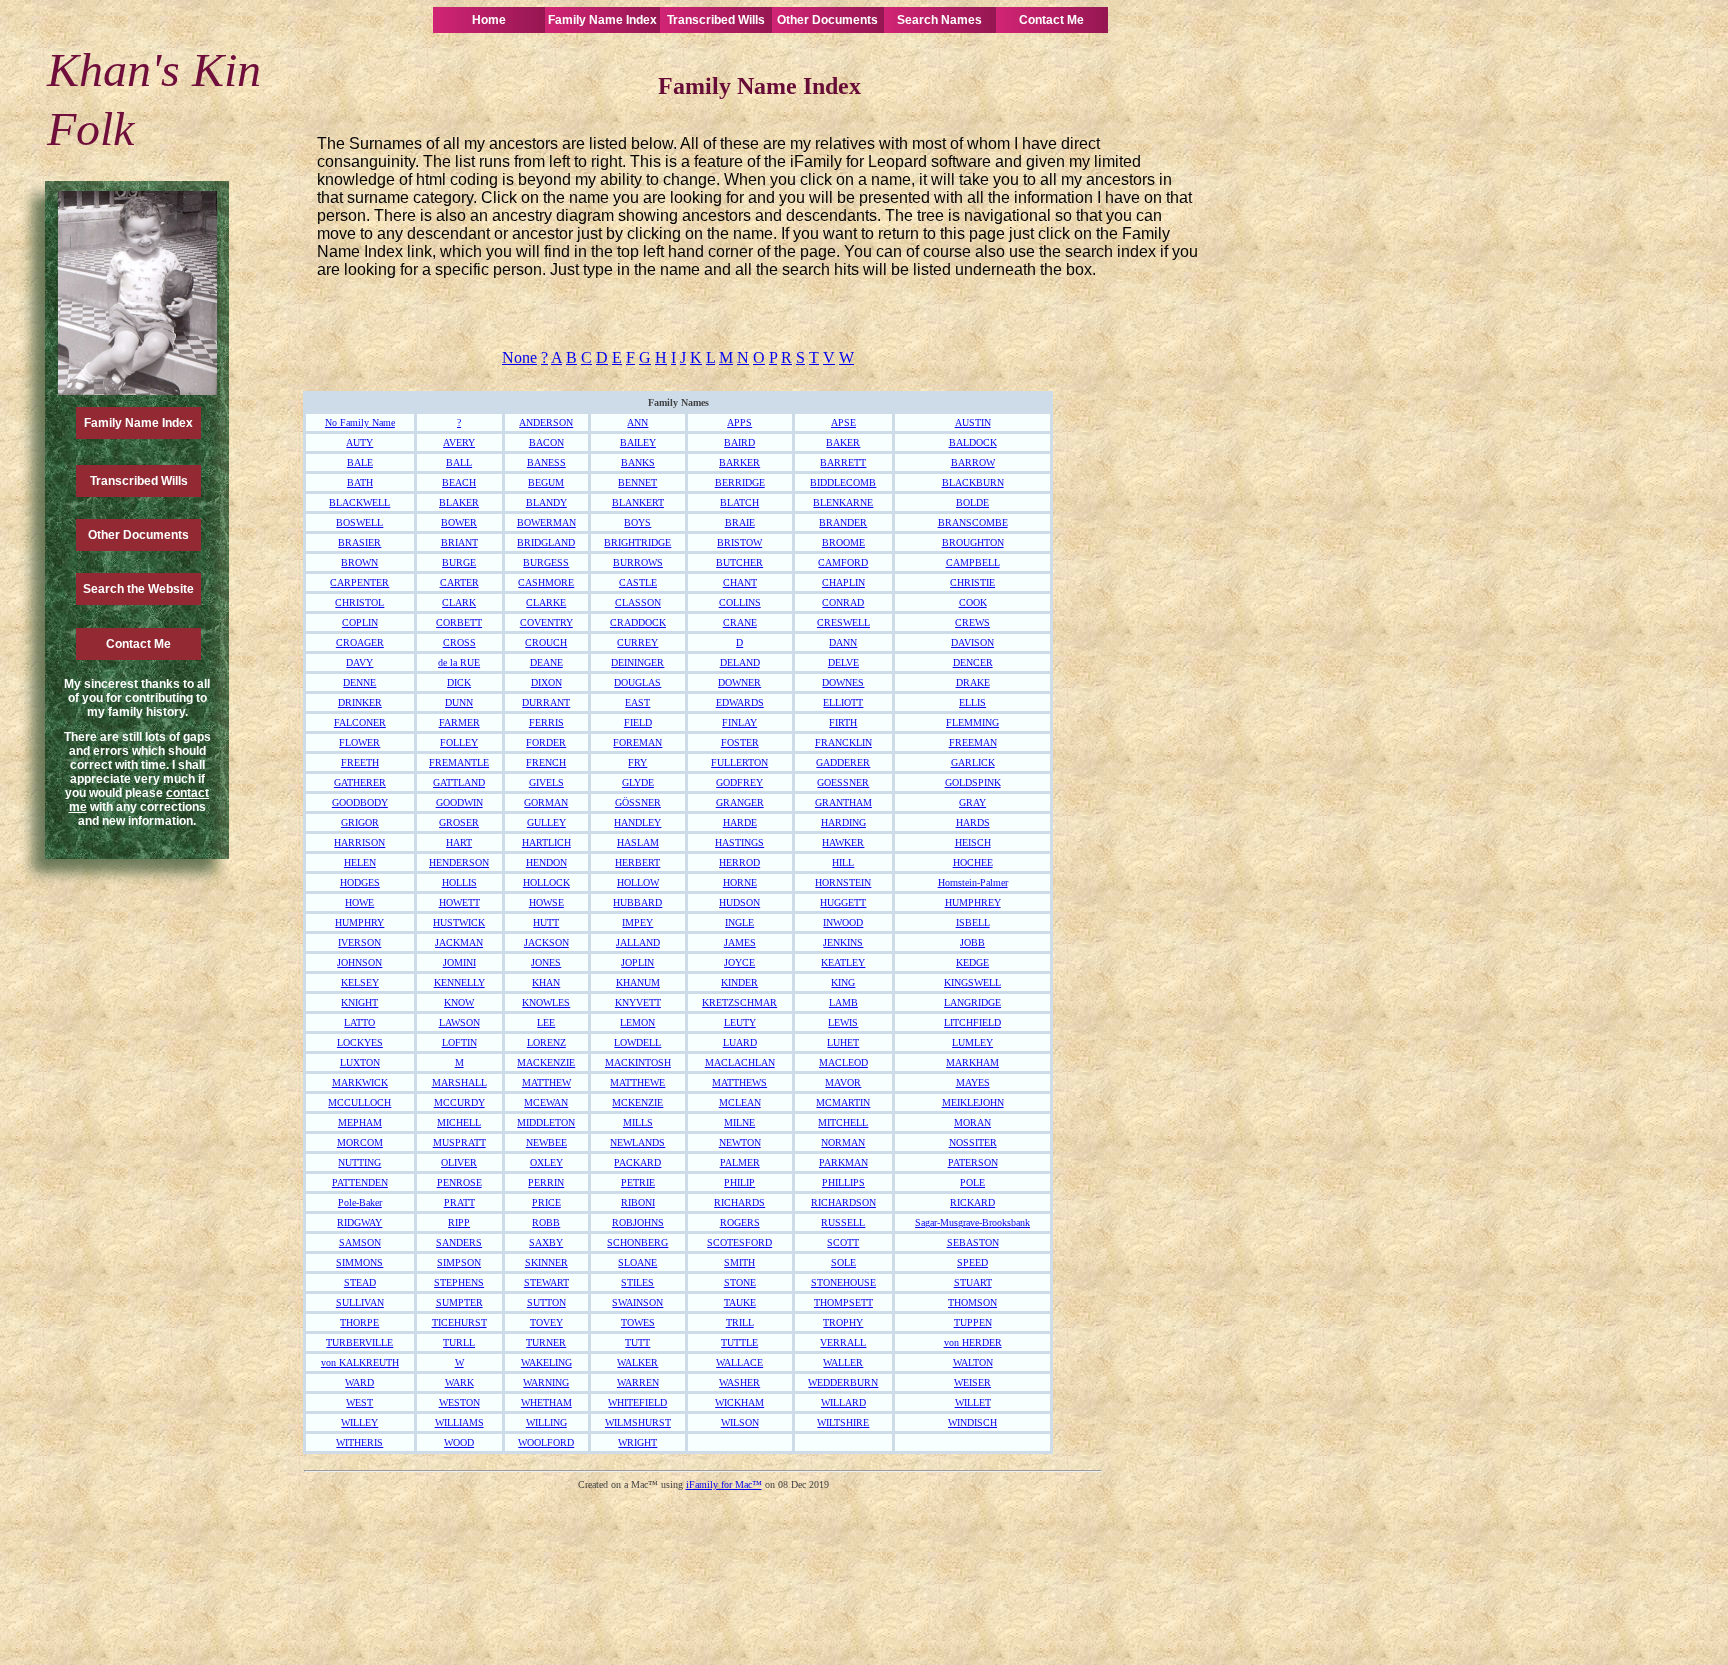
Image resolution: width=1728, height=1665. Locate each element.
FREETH (360, 762)
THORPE (359, 1322)
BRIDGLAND (546, 542)
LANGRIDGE (972, 1002)
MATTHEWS (739, 1082)
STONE (740, 1282)
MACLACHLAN (740, 1062)
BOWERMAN (546, 522)
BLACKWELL (359, 502)
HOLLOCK (546, 882)
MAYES (973, 1082)
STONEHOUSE (843, 1282)
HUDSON (739, 902)
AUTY (359, 442)
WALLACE (739, 1362)
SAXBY (546, 1242)
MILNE (739, 1122)
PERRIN (546, 1182)
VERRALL (843, 1342)
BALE (360, 462)
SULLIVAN (360, 1302)
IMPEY (637, 922)
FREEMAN (973, 742)
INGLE (739, 922)
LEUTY (740, 1022)
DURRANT (546, 702)
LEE (546, 1022)
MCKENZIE (637, 1102)
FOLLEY (459, 742)
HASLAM (638, 842)
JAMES (740, 942)
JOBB (972, 942)
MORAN (972, 1122)
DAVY (359, 662)
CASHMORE (546, 582)
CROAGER (360, 642)
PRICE (546, 1202)
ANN (637, 422)
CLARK (459, 602)
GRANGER (740, 802)
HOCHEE (973, 862)
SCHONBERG (637, 1242)
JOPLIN (637, 962)
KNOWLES (546, 1002)
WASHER (739, 1382)
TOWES (638, 1322)
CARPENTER (359, 582)
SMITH (739, 1262)
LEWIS (843, 1022)
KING (843, 982)
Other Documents (827, 20)
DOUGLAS (637, 682)
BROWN (359, 562)
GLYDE (638, 782)
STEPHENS (459, 1282)
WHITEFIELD (637, 1402)
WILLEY (359, 1422)
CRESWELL (843, 622)
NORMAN (843, 1142)
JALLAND (638, 942)
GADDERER (843, 762)
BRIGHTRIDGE (637, 542)
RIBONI (638, 1202)
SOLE (843, 1262)
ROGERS (740, 1222)
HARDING (843, 822)
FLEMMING (972, 722)
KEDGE (972, 962)
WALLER (843, 1362)
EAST (637, 702)
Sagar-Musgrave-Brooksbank (972, 1222)
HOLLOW (638, 882)
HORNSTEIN (843, 882)
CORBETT (459, 622)
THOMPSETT (843, 1302)
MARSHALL (459, 1082)
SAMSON (360, 1242)
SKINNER (546, 1262)
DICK (459, 682)
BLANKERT (638, 502)
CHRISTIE (972, 582)
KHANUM (638, 982)
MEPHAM (360, 1122)
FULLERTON (739, 762)
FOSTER (740, 742)
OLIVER (459, 1162)
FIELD (638, 722)
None (519, 357)
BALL (459, 462)
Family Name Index (602, 20)
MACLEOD (843, 1062)
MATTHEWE (637, 1082)
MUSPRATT (459, 1142)
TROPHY (843, 1322)
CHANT (740, 582)
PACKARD (637, 1162)
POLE (972, 1182)
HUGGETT (843, 902)
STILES (637, 1282)
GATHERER (360, 782)
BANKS (638, 462)
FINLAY (739, 722)
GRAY (972, 802)
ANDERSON (546, 422)
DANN (843, 642)
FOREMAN (637, 742)
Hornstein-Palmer (973, 882)
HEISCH (973, 842)
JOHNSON (359, 962)
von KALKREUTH (360, 1362)
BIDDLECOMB (843, 482)
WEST (359, 1402)
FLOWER (359, 742)
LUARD (740, 1042)
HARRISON (359, 842)
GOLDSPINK (973, 782)
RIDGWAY (359, 1222)
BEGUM (546, 482)
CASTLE (638, 582)
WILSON (740, 1422)
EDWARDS (740, 702)
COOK (973, 602)
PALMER (740, 1162)
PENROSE (459, 1182)
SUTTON (546, 1302)
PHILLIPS (843, 1182)
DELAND (740, 662)
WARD (359, 1382)
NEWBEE (546, 1142)
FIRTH (843, 722)
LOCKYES (360, 1042)
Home (489, 20)
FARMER (459, 722)
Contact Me (1051, 20)
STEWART (546, 1282)
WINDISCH (972, 1422)
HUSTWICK (459, 922)
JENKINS (843, 942)
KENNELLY (459, 982)
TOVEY (546, 1322)
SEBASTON (973, 1242)
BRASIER (359, 542)
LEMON (637, 1022)
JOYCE (739, 962)
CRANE (740, 622)
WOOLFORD (546, 1442)
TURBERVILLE (359, 1342)
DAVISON (972, 642)
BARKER (739, 462)
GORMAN (546, 802)
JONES (546, 962)
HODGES (360, 882)
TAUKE (740, 1302)
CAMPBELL (973, 562)
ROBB (546, 1222)
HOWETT (459, 902)
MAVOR (843, 1082)
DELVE (843, 662)
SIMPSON (459, 1262)
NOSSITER (973, 1142)
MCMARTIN (843, 1102)
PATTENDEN (360, 1182)
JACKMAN (459, 942)
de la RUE (459, 662)
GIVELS (546, 782)
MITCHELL (843, 1122)
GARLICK (973, 762)
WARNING (546, 1382)
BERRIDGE (740, 482)
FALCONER (360, 722)
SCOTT (843, 1242)
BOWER (459, 522)
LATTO (359, 1022)
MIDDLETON (546, 1122)
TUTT (637, 1342)
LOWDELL (637, 1042)
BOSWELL (359, 522)
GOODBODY (360, 802)
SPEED (972, 1262)
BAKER (843, 442)
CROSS (459, 642)
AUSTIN (973, 422)
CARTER (459, 582)
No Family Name (360, 422)
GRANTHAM (843, 802)
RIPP (459, 1222)
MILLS (638, 1122)
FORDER (546, 742)
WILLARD (843, 1402)
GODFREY (739, 782)
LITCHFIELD (972, 1022)
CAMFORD (843, 562)
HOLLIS (459, 882)
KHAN (546, 982)
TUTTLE (739, 1342)
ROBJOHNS (638, 1222)
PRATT (459, 1202)
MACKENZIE (546, 1062)
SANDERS (459, 1242)
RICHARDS (739, 1202)
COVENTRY (546, 622)
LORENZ (546, 1042)
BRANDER (843, 522)
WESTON (459, 1402)
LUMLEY (972, 1042)
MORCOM (360, 1142)
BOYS (637, 522)
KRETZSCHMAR (739, 1002)
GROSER (459, 822)
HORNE (740, 882)
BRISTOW (739, 542)
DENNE (359, 682)
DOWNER (739, 682)
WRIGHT (637, 1442)
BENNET (637, 482)
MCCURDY (459, 1102)
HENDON (546, 862)
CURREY (637, 642)
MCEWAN (546, 1102)
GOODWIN (459, 802)
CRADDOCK (638, 622)
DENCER (973, 662)
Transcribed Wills (716, 20)
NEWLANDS (637, 1142)
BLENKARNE (843, 502)
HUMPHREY (973, 902)
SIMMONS (359, 1262)
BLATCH (739, 502)
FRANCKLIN (843, 742)
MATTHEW (546, 1082)
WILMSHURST (638, 1422)
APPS (739, 422)
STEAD (360, 1282)
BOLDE (972, 502)
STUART (973, 1282)
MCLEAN (740, 1102)
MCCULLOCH (359, 1102)
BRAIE (740, 522)
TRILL (740, 1322)
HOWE (359, 902)
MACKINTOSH (638, 1062)
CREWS (972, 622)
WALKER (637, 1362)
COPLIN (360, 622)
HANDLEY (637, 822)
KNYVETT (638, 1002)
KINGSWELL (972, 982)
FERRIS (546, 722)
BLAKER (459, 502)
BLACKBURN (973, 482)
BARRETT (843, 462)
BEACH (459, 482)
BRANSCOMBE (973, 522)
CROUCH (546, 642)
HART (459, 842)
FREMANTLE (459, 762)
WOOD (459, 1442)
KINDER (739, 982)
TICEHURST (459, 1322)
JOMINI (459, 962)
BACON (546, 442)
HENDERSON (459, 862)
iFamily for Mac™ (724, 1484)
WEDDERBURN (843, 1382)
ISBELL (973, 922)
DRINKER (360, 702)
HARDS (973, 822)
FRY (637, 762)
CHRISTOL (359, 602)
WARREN (638, 1382)
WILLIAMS (459, 1422)
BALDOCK (973, 442)
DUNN (459, 702)
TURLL (459, 1342)
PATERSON (973, 1162)
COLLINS (740, 602)
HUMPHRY (359, 922)
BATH (360, 482)
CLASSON (638, 602)
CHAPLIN (843, 582)
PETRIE (638, 1182)
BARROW (973, 462)
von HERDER (973, 1342)
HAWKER (843, 842)
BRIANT (459, 542)
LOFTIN (459, 1042)
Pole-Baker (360, 1202)
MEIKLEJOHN (973, 1102)
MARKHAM (972, 1062)
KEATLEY (843, 962)
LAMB (843, 1002)
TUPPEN (973, 1322)
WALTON (973, 1362)
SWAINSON (637, 1302)
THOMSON (972, 1302)
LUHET (843, 1042)
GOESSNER (843, 782)
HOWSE (546, 902)
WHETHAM (546, 1402)
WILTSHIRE (843, 1422)
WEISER (972, 1382)
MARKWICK (360, 1082)
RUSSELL (843, 1222)
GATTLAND (459, 782)
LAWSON (459, 1022)
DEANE (546, 662)
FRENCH (546, 762)
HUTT (546, 922)
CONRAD (843, 602)
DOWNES (843, 682)
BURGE (459, 562)
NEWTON (740, 1142)
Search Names (939, 20)
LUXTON (360, 1062)
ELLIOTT (843, 702)
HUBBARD (637, 902)
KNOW (459, 1002)
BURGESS (546, 562)
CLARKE (546, 602)
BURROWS (638, 562)
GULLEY (546, 822)
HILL (843, 862)
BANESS (546, 462)
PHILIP (739, 1182)
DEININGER (637, 662)
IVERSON (359, 942)
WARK (459, 1382)
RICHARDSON (843, 1202)
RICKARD (972, 1202)
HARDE (740, 822)
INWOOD (843, 922)
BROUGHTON (973, 542)
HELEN (360, 862)
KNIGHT (359, 1002)
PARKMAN (843, 1162)
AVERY (459, 442)
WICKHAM (739, 1402)
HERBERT (637, 862)
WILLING (546, 1422)
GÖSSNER (638, 802)
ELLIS (972, 702)
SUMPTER (459, 1302)
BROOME (843, 542)
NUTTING (359, 1162)
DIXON (546, 682)
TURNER (546, 1342)
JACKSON (546, 942)
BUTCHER (739, 562)
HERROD (739, 862)
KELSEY (360, 982)
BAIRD (739, 442)
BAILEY (638, 442)
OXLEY (546, 1162)
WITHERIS (359, 1442)
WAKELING (546, 1362)
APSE (843, 422)
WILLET (973, 1402)
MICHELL (459, 1122)
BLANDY (546, 502)
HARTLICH (546, 842)
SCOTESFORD (739, 1242)
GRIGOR (360, 822)
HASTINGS (739, 842)
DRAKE (973, 682)
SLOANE (637, 1262)
